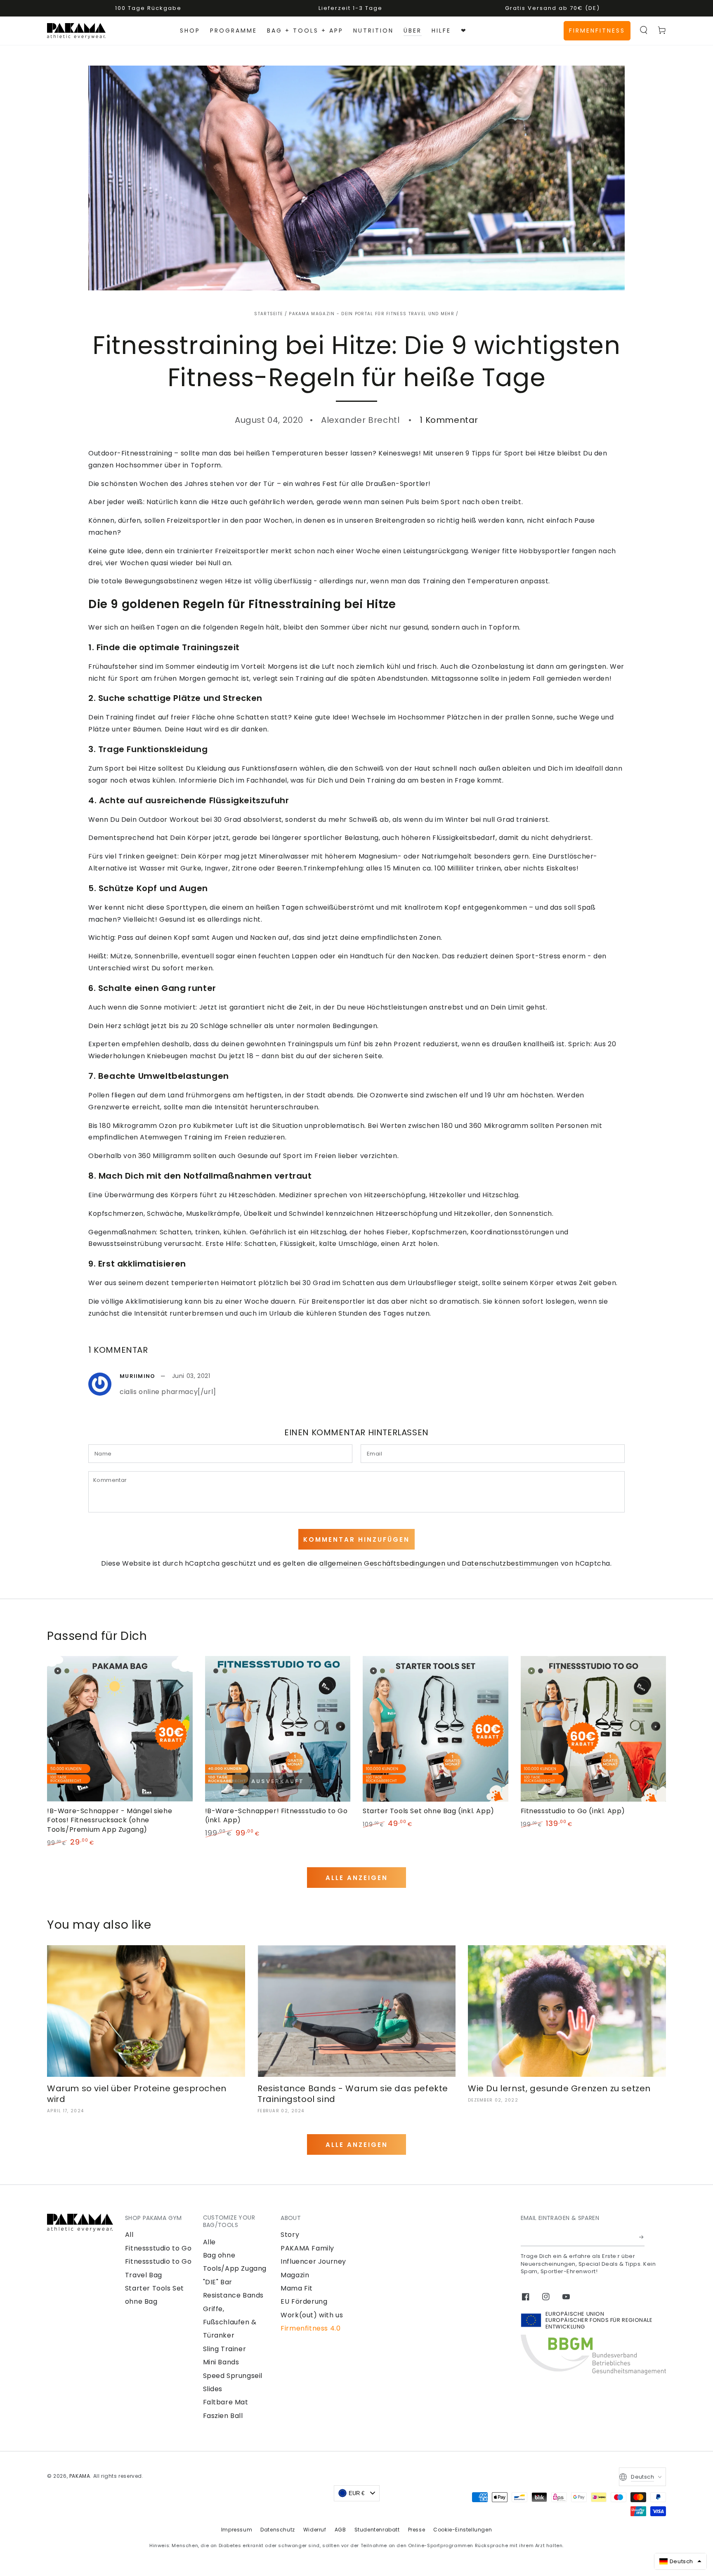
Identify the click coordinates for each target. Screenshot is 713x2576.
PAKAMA (80, 2476)
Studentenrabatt (377, 2530)
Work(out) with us (312, 2315)
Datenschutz (278, 2530)
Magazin (295, 2275)
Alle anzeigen (357, 1878)
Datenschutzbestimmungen (510, 1563)
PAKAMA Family (307, 2248)
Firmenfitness (597, 31)
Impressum (237, 2530)
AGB (340, 2530)
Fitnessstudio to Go (158, 2248)
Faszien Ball (223, 2416)
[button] (644, 30)
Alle (209, 2242)
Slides (213, 2389)
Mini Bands (221, 2362)
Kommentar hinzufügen (356, 1539)
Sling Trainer (225, 2349)
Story (290, 2235)
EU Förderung (304, 2301)
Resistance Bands (234, 2295)
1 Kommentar (449, 420)
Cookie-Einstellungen (463, 2530)
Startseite (268, 314)
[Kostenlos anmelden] (642, 2237)
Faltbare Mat (226, 2402)
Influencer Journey (313, 2261)
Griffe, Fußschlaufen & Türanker (230, 2322)
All (129, 2235)
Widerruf (315, 2530)
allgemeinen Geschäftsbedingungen (382, 1563)
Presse (417, 2530)
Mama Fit (297, 2288)
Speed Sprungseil (233, 2376)
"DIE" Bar (218, 2282)
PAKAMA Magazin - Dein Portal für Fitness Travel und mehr (372, 314)
